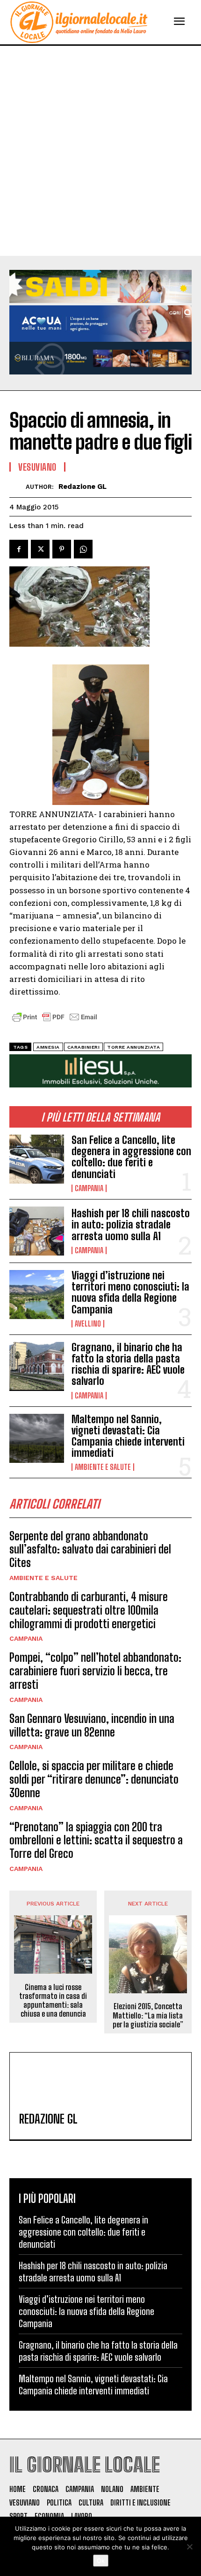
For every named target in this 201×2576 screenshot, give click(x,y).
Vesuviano (37, 467)
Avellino (88, 1324)
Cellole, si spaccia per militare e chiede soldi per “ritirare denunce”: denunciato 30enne (94, 1779)
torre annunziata (133, 1047)
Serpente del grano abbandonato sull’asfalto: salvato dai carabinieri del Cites (90, 1549)
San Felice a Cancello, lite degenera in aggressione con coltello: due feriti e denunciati (131, 1157)
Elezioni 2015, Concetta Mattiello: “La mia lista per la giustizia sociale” (148, 2015)
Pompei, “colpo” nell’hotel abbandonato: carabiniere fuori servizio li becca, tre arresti (95, 1671)
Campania (89, 1188)
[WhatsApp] (83, 549)
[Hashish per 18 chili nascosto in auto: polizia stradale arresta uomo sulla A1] (37, 1231)
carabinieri (84, 1047)
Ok (101, 2561)
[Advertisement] (100, 151)
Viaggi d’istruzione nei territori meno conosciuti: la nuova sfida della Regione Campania (130, 1292)
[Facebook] (19, 549)
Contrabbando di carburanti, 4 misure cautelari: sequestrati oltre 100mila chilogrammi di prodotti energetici (89, 1610)
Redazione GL (83, 487)
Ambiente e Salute (103, 1467)
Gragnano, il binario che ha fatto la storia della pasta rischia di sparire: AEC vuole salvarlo (128, 1364)
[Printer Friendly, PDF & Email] (55, 1022)
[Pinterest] (62, 549)
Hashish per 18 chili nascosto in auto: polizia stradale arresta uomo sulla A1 (131, 1224)
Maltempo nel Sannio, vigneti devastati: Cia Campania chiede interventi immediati (128, 1436)
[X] (40, 549)
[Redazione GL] (18, 487)
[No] (189, 2547)
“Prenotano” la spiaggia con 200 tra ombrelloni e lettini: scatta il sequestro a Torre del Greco (96, 1840)
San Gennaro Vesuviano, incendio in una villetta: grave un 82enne (92, 1725)
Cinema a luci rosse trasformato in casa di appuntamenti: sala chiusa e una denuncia (53, 2001)
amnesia (48, 1047)
